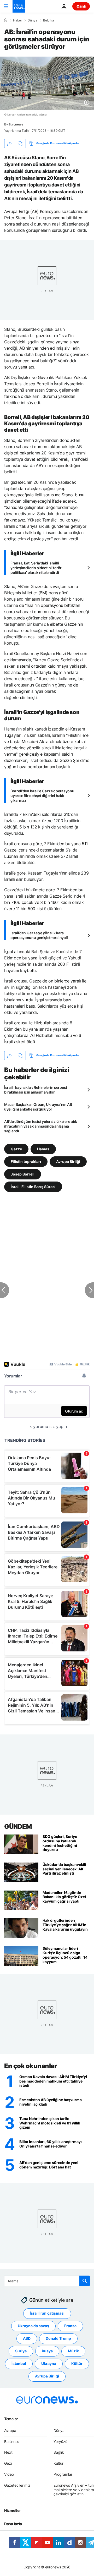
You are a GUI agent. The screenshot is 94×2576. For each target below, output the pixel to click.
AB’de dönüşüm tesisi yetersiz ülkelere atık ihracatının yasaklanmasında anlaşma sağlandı (41, 1126)
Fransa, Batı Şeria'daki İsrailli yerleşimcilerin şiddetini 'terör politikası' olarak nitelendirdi (36, 568)
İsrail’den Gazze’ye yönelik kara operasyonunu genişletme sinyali (39, 935)
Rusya (47, 2351)
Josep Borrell (23, 1174)
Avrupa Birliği (68, 1161)
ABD (27, 2339)
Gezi (8, 2464)
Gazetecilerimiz (17, 2485)
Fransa (70, 2326)
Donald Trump (58, 2339)
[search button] (85, 2281)
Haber (17, 20)
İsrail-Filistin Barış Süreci (33, 1186)
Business (12, 2442)
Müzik (73, 2351)
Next (8, 2453)
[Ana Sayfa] (6, 20)
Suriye (21, 2351)
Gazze (16, 1149)
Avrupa (10, 2431)
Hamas (43, 1149)
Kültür (77, 2364)
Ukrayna (49, 2364)
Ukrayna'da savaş (33, 2326)
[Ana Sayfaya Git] (19, 6)
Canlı (81, 6)
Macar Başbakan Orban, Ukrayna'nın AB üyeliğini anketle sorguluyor (38, 1107)
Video (9, 2474)
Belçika (49, 20)
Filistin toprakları (26, 1161)
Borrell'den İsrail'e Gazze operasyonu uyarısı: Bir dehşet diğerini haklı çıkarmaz (42, 796)
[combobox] (47, 2281)
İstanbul (19, 2364)
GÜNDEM (18, 1827)
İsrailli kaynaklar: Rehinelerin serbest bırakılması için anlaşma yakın (36, 1090)
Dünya (33, 20)
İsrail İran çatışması (47, 2313)
